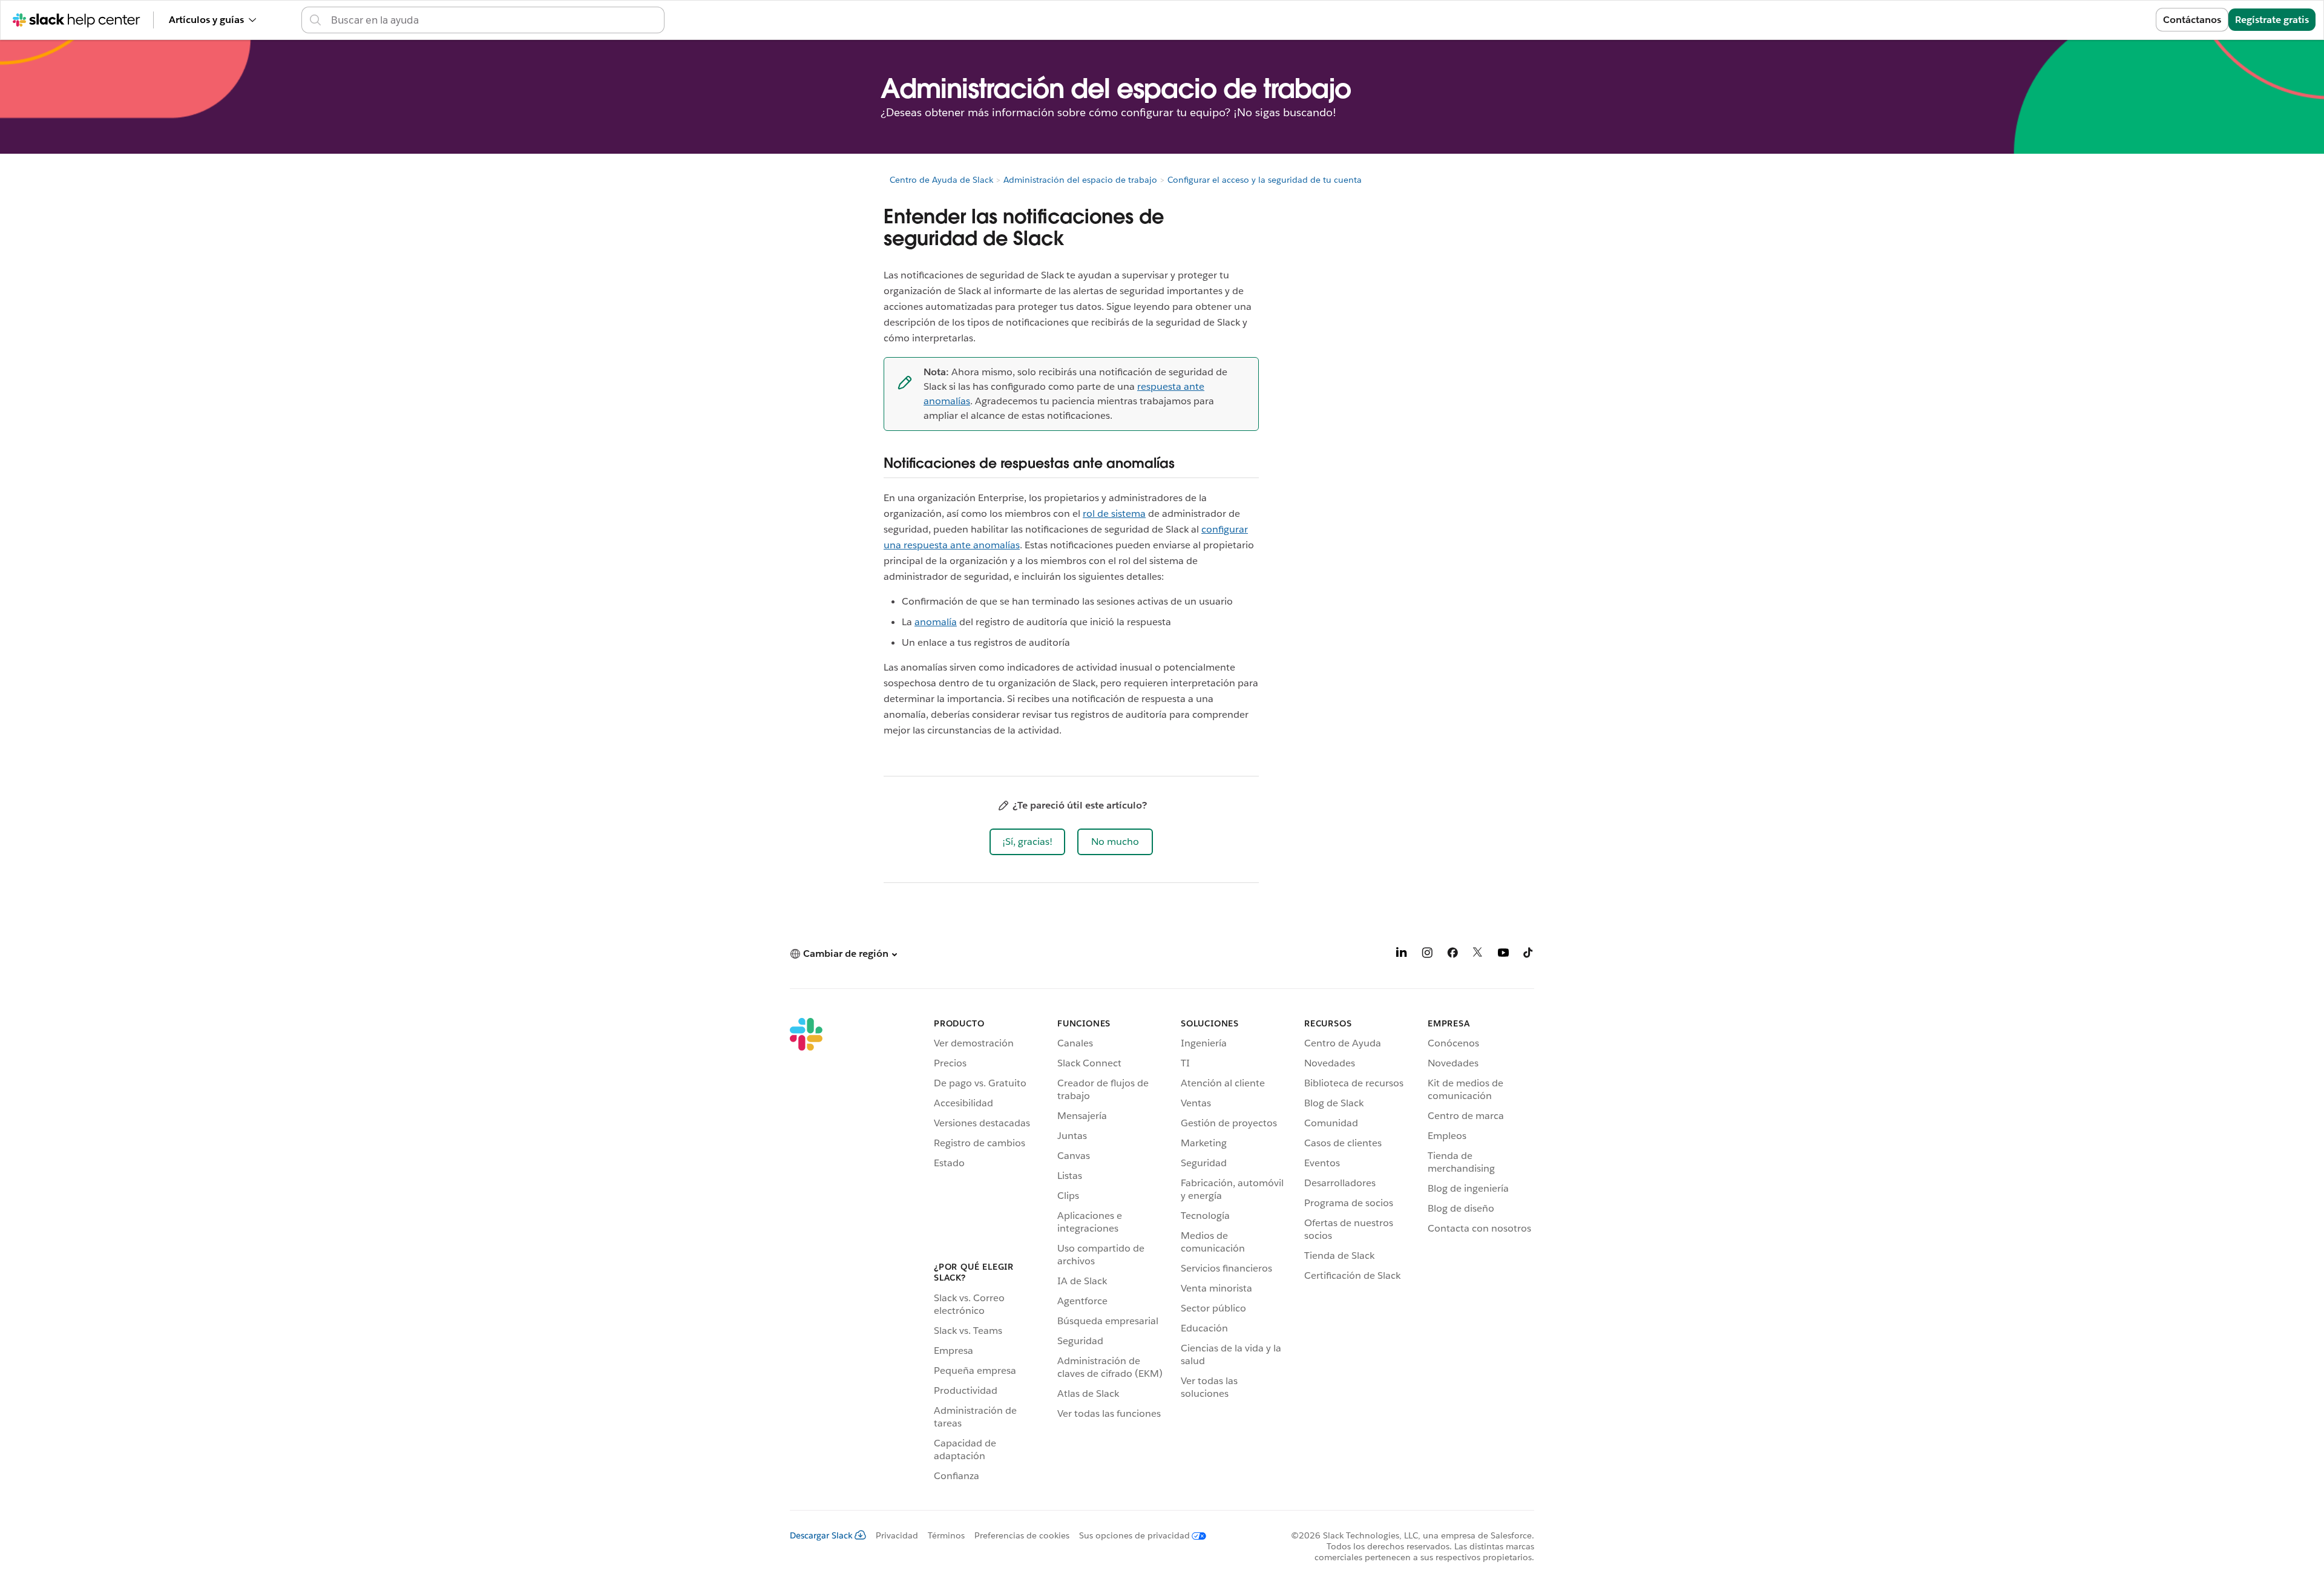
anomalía (936, 622)
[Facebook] (1452, 955)
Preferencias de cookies (1022, 1535)
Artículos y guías (206, 20)
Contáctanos (2192, 20)
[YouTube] (1503, 955)
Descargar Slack (821, 1535)
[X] (1478, 955)
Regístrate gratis (2272, 20)
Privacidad (897, 1535)
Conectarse (2115, 20)
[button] (1027, 842)
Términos (946, 1535)
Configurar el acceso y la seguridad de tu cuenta (1265, 180)
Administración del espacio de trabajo (1080, 180)
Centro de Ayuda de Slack (941, 180)
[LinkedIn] (1402, 955)
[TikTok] (1529, 955)
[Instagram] (1427, 955)
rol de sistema (1114, 514)
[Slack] (806, 1252)
